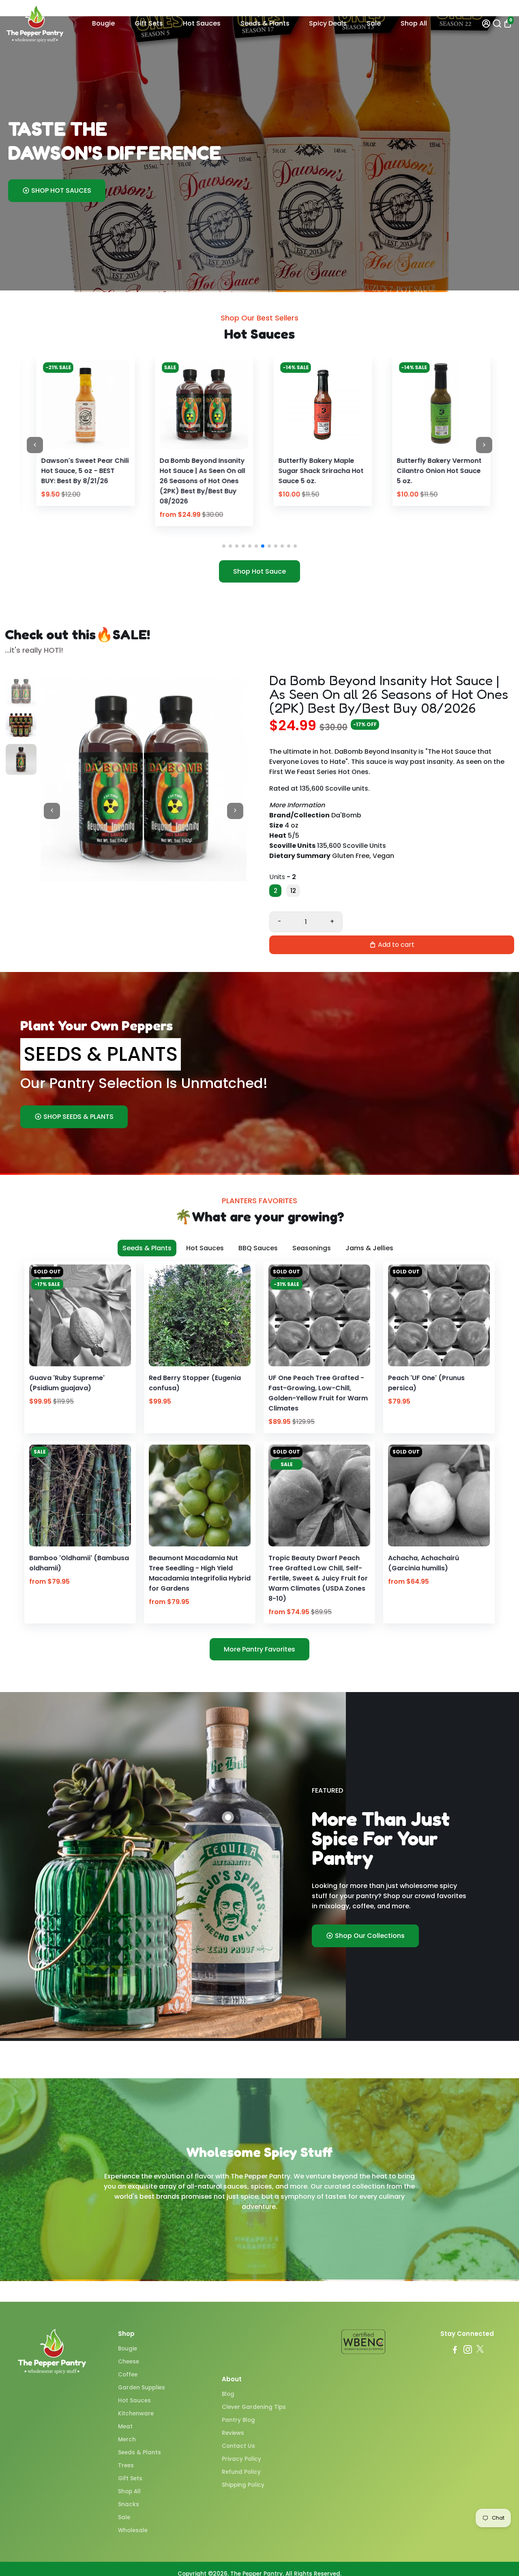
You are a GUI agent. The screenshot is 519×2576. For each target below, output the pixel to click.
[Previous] (52, 402)
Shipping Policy (243, 2485)
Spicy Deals (328, 23)
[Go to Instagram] (468, 2351)
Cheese (129, 2362)
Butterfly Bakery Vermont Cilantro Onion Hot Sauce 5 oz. (317, 471)
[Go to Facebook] (455, 2351)
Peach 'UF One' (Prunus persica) (426, 1383)
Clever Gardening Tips (254, 2407)
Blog (228, 2394)
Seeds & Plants (265, 23)
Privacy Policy (241, 2459)
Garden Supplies (142, 2388)
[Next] (112, 402)
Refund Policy (241, 2472)
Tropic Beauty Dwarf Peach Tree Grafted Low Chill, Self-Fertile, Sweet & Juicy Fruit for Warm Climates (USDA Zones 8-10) (318, 1578)
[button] (224, 546)
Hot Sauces (202, 23)
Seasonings (312, 1248)
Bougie (103, 23)
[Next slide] (484, 445)
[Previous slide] (35, 445)
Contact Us (238, 2446)
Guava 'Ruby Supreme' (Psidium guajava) (67, 1383)
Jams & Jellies (369, 1248)
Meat (125, 2427)
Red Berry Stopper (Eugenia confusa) (195, 1383)
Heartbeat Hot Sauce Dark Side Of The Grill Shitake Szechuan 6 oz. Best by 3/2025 (437, 476)
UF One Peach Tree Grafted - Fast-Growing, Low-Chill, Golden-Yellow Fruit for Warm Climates (318, 1393)
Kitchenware (136, 2414)
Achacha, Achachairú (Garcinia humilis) (424, 1563)
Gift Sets (149, 23)
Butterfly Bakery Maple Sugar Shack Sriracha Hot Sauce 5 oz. (199, 471)
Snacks (129, 2504)
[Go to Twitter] (480, 2351)
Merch (127, 2439)
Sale (374, 23)
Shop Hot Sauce (259, 571)
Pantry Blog (238, 2420)
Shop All (414, 23)
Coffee (128, 2375)
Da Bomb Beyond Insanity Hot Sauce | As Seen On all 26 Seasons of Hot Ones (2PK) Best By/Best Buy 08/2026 (80, 481)
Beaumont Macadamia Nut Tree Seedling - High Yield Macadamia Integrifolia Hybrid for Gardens (200, 1573)
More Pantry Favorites (259, 1649)
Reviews (233, 2433)
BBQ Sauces (258, 1248)
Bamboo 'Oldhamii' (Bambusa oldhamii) (79, 1563)
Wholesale (133, 2530)
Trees (126, 2465)
